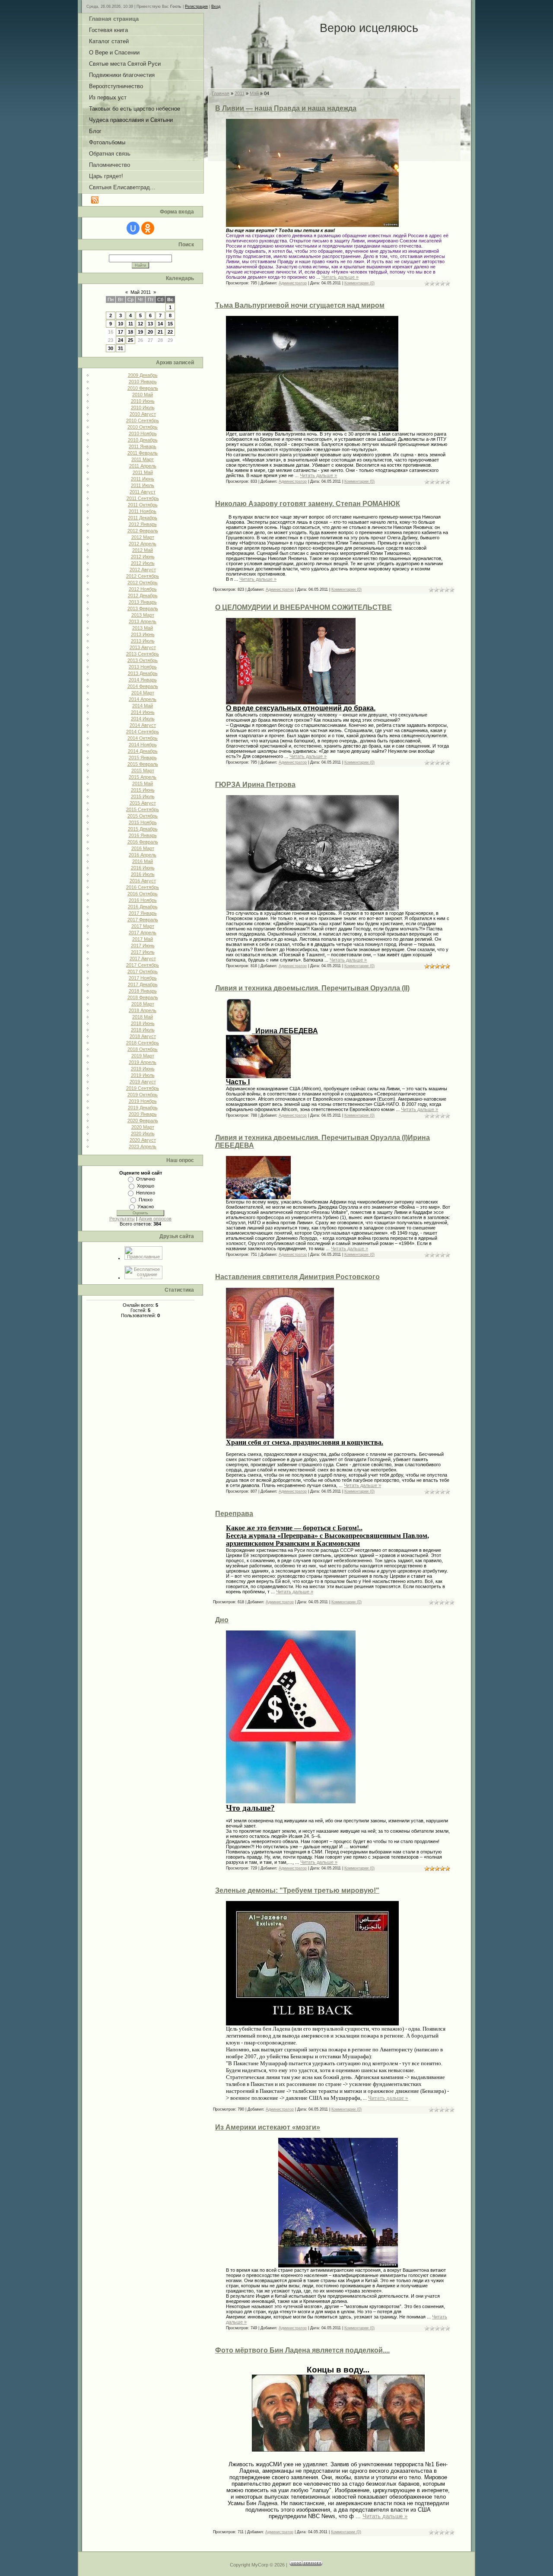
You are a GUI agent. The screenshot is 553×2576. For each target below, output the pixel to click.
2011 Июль (143, 485)
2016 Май (143, 861)
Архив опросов (155, 1219)
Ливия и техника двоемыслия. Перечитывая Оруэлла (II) (312, 988)
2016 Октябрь (143, 894)
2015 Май (143, 783)
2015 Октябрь (143, 816)
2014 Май (143, 706)
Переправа (234, 1514)
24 (121, 340)
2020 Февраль (143, 1121)
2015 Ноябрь (143, 822)
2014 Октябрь (143, 738)
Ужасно (146, 1207)
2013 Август (143, 647)
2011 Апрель (143, 466)
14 (160, 324)
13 (150, 324)
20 (150, 332)
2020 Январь (143, 1114)
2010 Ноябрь (143, 433)
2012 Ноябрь (143, 589)
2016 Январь (143, 835)
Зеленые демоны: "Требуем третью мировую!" (297, 1890)
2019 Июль (143, 1075)
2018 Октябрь (143, 1049)
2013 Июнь (143, 634)
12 (140, 324)
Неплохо (146, 1193)
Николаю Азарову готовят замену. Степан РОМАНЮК (308, 504)
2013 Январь (143, 602)
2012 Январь (143, 524)
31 (121, 348)
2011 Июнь (143, 479)
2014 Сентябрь (143, 732)
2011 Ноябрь (143, 511)
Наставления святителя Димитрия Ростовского (297, 1277)
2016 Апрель (143, 855)
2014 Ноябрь (143, 745)
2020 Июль (143, 1134)
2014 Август (143, 725)
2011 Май (143, 472)
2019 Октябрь (143, 1095)
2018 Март (143, 1004)
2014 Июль (143, 719)
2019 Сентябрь (143, 1088)
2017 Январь (143, 913)
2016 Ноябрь (143, 900)
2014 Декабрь (143, 751)
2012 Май (143, 550)
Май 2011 (141, 292)
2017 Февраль (143, 920)
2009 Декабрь (143, 375)
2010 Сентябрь (143, 420)
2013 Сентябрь (143, 654)
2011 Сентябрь (143, 498)
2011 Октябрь (143, 505)
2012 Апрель (143, 544)
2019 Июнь (143, 1069)
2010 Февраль (143, 388)
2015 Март (143, 771)
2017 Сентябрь (143, 965)
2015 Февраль (143, 764)
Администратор (293, 283)
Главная (221, 93)
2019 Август (143, 1082)
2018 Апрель (143, 1010)
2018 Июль (143, 1030)
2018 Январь (143, 991)
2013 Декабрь (143, 673)
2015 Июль (143, 796)
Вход (216, 6)
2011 (240, 93)
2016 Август (143, 881)
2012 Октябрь (143, 583)
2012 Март (143, 537)
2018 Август (143, 1036)
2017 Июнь (143, 946)
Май (254, 93)
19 (140, 332)
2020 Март (143, 1127)
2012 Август (143, 570)
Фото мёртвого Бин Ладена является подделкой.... (302, 2350)
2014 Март (143, 693)
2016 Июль (143, 874)
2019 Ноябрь (143, 1101)
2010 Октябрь (143, 427)
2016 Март (143, 848)
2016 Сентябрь (143, 887)
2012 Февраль (143, 531)
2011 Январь (143, 446)
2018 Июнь (143, 1023)
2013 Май (143, 628)
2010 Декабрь (143, 440)
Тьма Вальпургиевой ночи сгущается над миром (300, 305)
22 (170, 332)
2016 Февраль (143, 842)
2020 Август (143, 1140)
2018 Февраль (143, 997)
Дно (222, 1620)
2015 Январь (143, 758)
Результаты (122, 1219)
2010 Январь (143, 382)
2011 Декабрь (143, 518)
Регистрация (196, 6)
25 (130, 340)
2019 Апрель (143, 1062)
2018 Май (143, 1017)
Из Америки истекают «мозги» (268, 2127)
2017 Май (143, 939)
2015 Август (143, 803)
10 (121, 324)
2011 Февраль (143, 453)
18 (130, 332)
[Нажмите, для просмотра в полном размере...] (312, 430)
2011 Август (143, 492)
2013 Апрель (143, 621)
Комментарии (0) (359, 283)
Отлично (146, 1179)
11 (131, 324)
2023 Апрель (143, 1146)
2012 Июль (143, 563)
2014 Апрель (143, 699)
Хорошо (146, 1186)
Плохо (146, 1200)
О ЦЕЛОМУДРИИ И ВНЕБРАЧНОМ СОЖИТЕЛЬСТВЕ (304, 607)
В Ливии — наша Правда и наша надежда (286, 108)
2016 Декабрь (143, 907)
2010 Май (143, 395)
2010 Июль (143, 408)
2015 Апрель (143, 777)
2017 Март (143, 926)
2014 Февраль (143, 686)
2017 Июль (143, 952)
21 (160, 332)
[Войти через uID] (133, 228)
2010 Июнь (143, 401)
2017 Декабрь (143, 984)
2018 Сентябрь (143, 1043)
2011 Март (143, 459)
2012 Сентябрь (143, 576)
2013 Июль (143, 641)
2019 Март (143, 1056)
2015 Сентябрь (143, 809)
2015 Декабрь (143, 829)
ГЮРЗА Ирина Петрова (255, 785)
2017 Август (143, 958)
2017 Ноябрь (143, 978)
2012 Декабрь (143, 595)
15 (170, 324)
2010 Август (143, 414)
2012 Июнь (143, 557)
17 (121, 332)
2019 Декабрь (143, 1108)
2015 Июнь (143, 790)
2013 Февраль (143, 608)
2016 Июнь (143, 868)
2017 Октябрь (143, 971)
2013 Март (143, 615)
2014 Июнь (143, 712)
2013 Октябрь (143, 660)
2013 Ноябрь (143, 667)
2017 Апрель (143, 933)
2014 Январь (143, 680)
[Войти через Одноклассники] (148, 228)
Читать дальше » (340, 277)
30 (111, 348)
